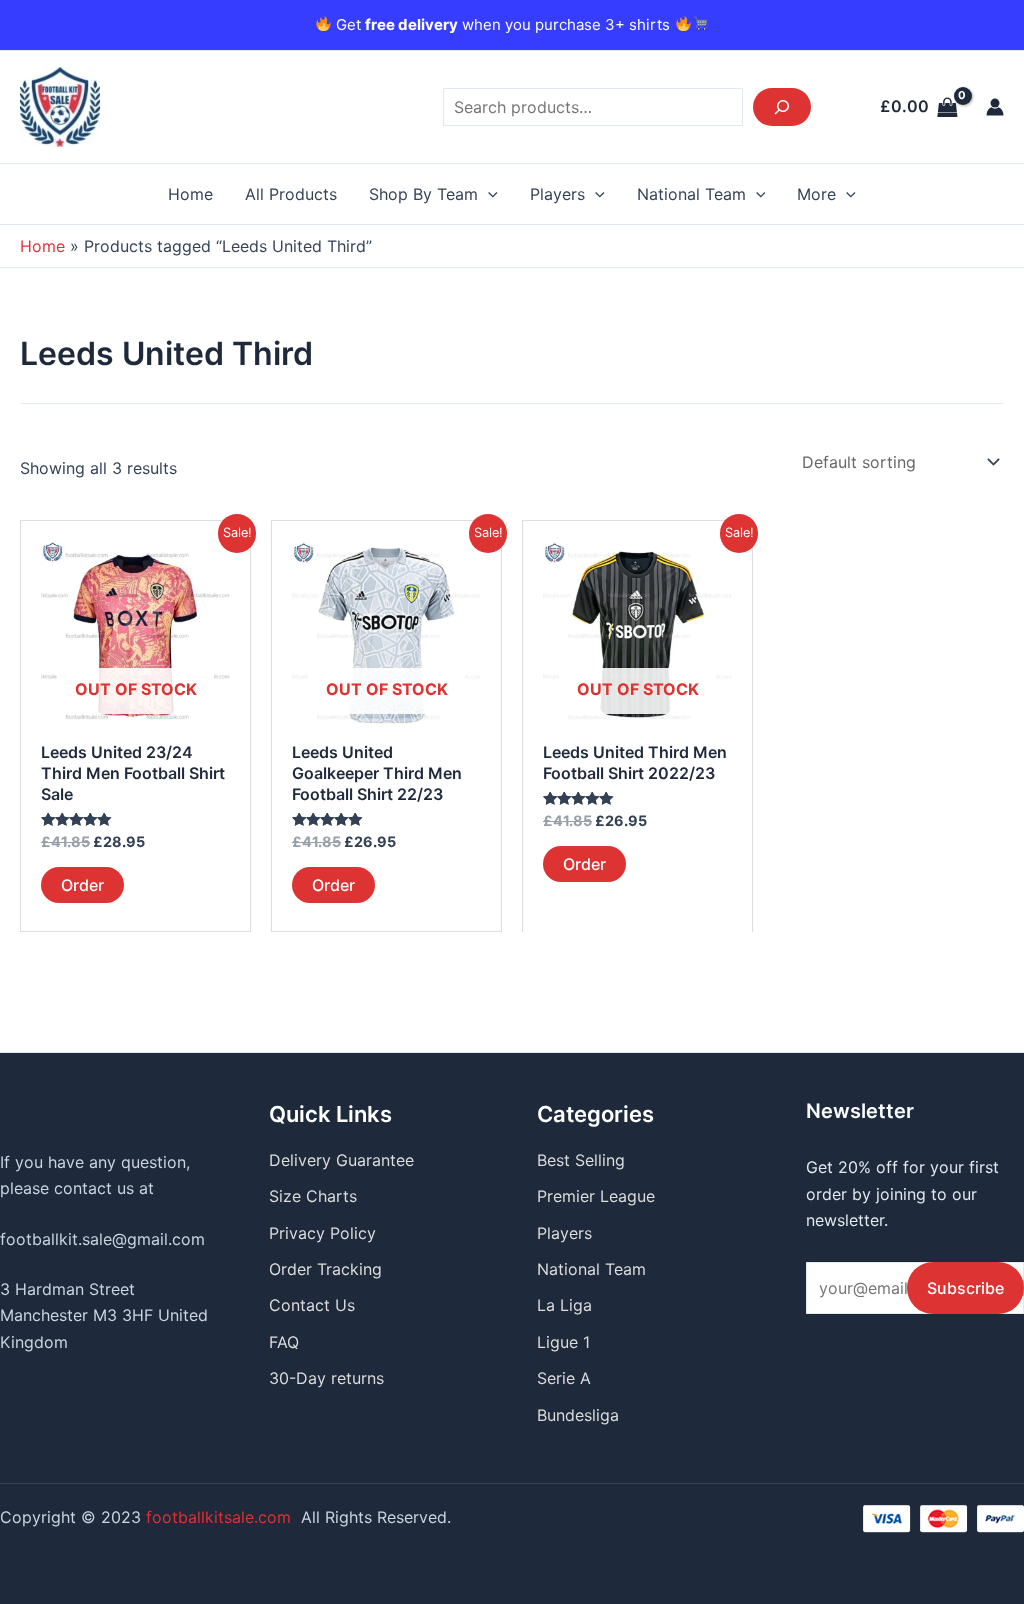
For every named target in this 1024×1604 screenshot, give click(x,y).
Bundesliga (578, 1415)
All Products (291, 194)
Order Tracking (325, 1269)
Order (82, 885)
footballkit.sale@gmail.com (102, 1239)
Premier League (596, 1196)
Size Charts (313, 1196)
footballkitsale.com (218, 1517)
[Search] (782, 107)
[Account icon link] (995, 107)
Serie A (564, 1378)
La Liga (564, 1305)
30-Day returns (326, 1378)
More (816, 194)
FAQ (284, 1342)
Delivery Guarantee (341, 1160)
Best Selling (581, 1160)
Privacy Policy (322, 1233)
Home (190, 194)
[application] (488, 194)
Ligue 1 (563, 1342)
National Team (691, 194)
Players (557, 194)
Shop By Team (423, 194)
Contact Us (312, 1305)
